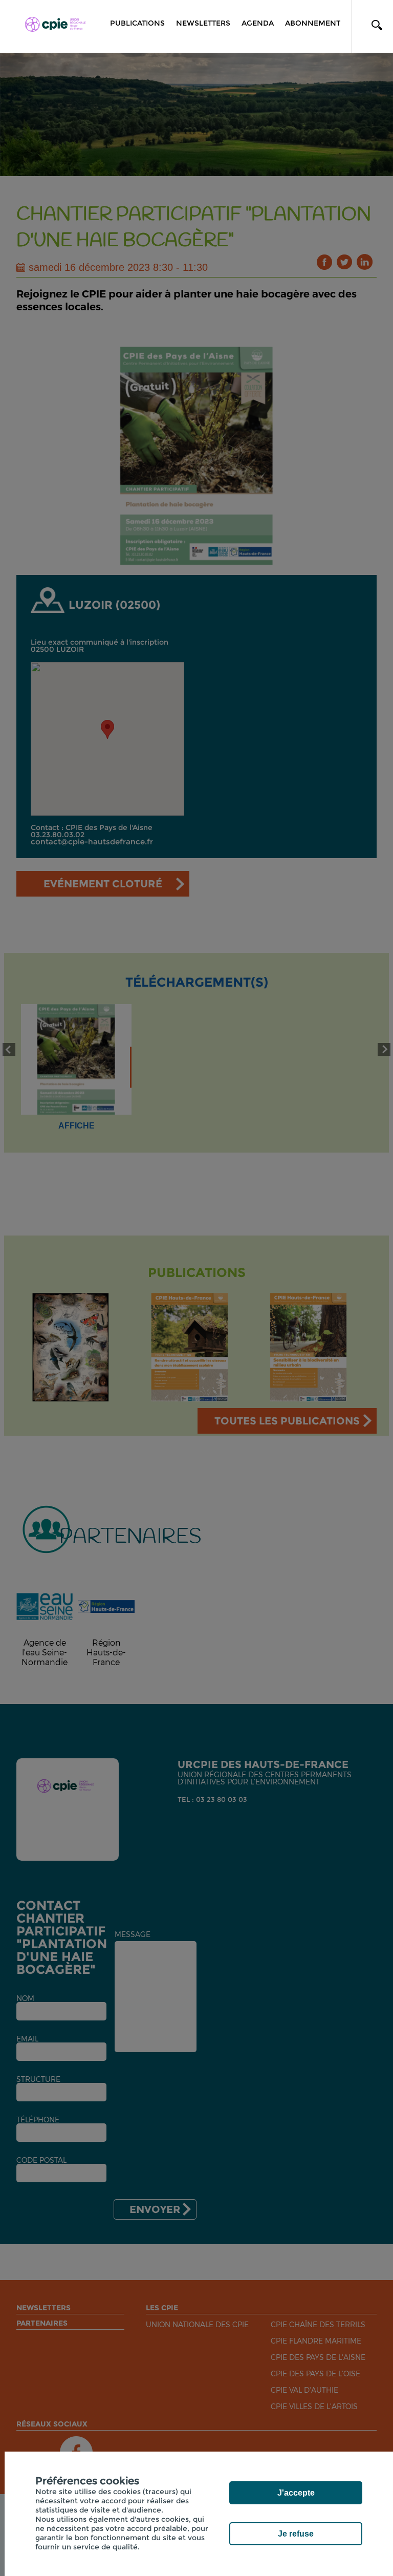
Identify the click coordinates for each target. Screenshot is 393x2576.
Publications (137, 23)
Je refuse (296, 2534)
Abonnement (313, 23)
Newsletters (203, 23)
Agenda (258, 23)
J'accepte (296, 2493)
